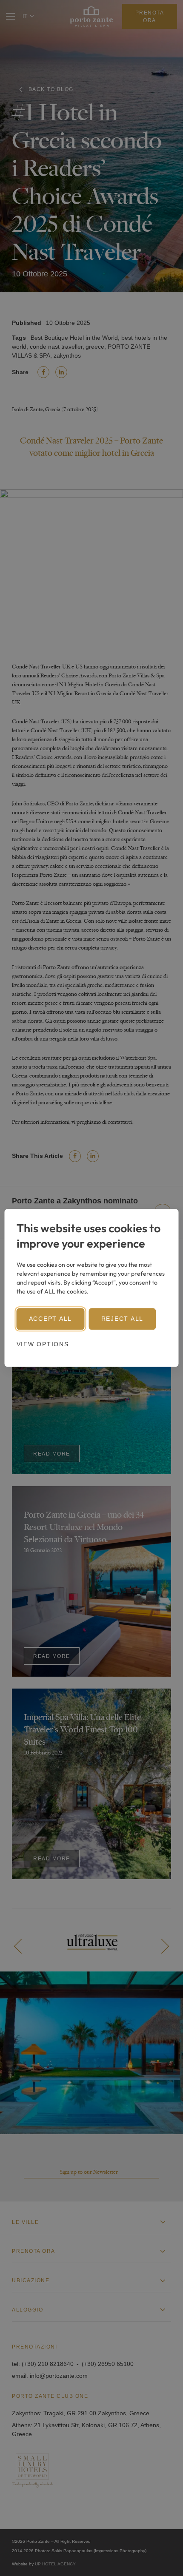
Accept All (51, 1319)
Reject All (123, 1319)
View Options (43, 1345)
